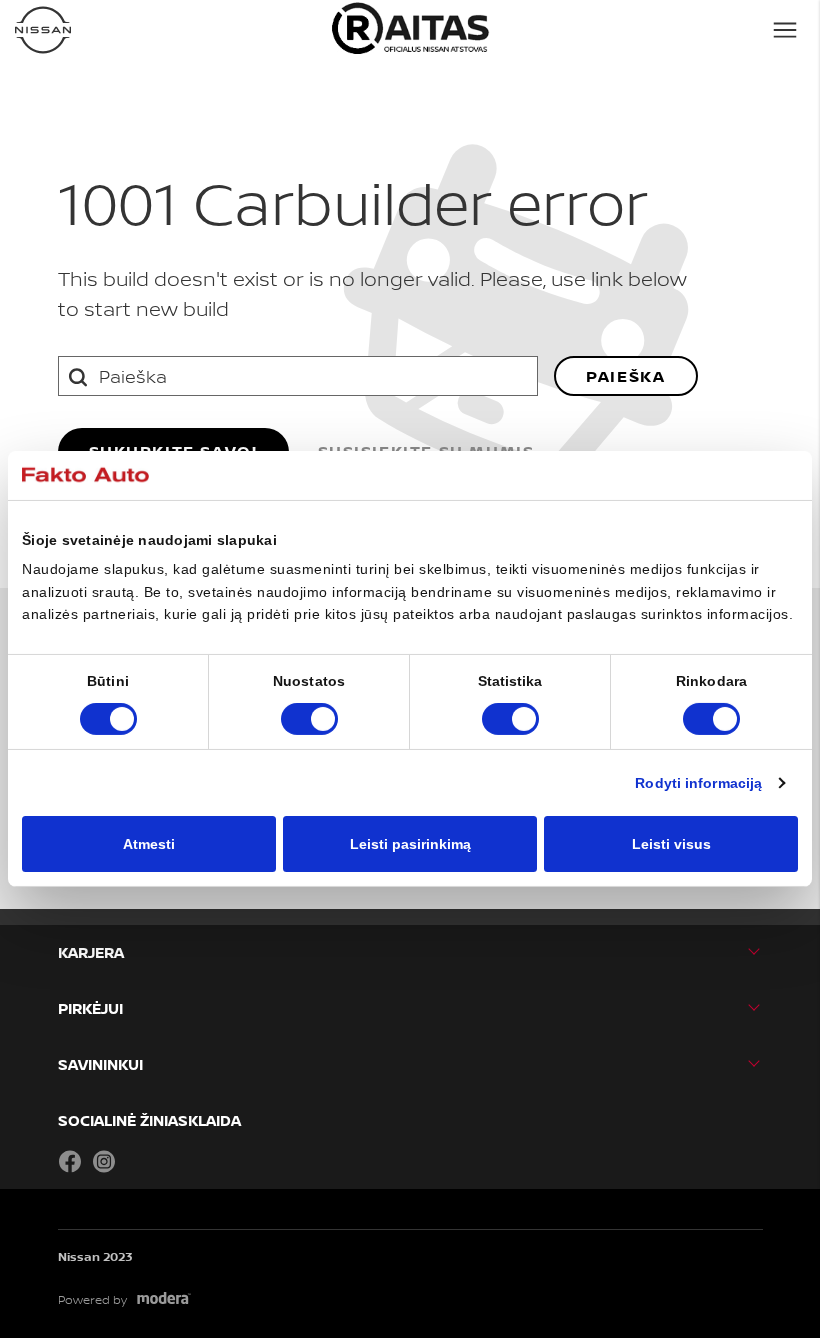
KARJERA (91, 952)
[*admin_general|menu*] (785, 30)
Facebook (70, 1161)
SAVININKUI (100, 1064)
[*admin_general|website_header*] (43, 30)
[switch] (309, 719)
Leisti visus (671, 844)
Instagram (104, 1161)
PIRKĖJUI (90, 1008)
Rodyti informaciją (698, 783)
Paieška (625, 376)
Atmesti (149, 844)
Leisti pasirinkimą (410, 844)
